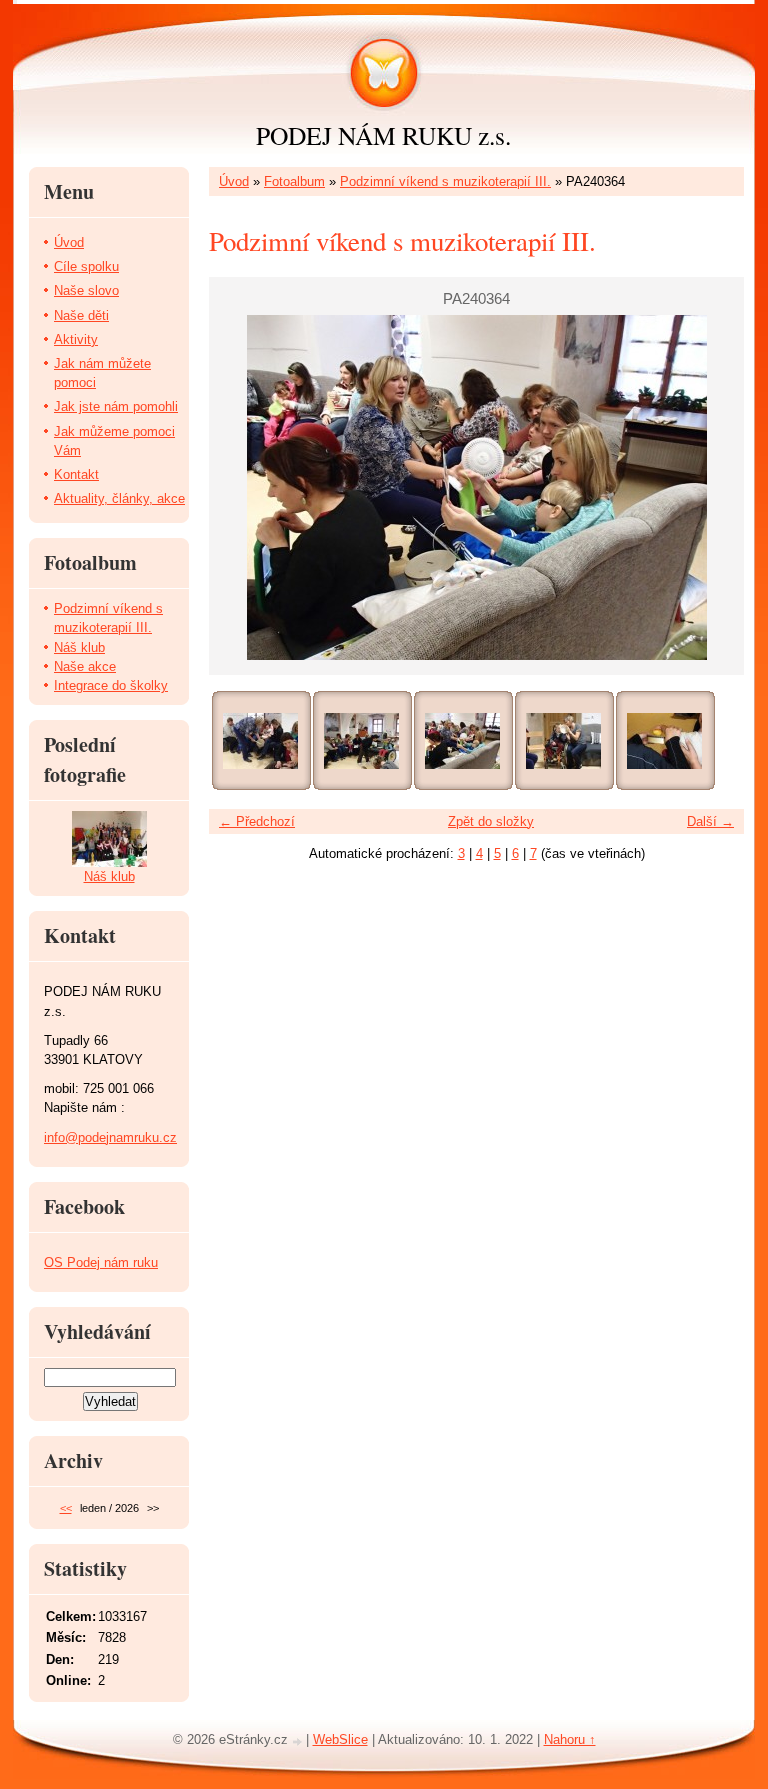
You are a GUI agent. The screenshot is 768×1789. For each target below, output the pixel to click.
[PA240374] (664, 741)
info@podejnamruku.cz (110, 1137)
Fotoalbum (294, 181)
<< (66, 1508)
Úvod (234, 181)
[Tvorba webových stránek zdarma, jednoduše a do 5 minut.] (299, 1741)
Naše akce (85, 666)
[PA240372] (563, 741)
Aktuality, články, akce (119, 498)
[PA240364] (462, 741)
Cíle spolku (86, 266)
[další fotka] (711, 487)
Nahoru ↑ (570, 1739)
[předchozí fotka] (241, 487)
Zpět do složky (491, 821)
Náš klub (79, 647)
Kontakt (76, 474)
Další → (710, 821)
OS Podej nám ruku (101, 1262)
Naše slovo (86, 290)
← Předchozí (257, 821)
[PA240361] (361, 741)
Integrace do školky (111, 685)
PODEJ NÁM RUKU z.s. (383, 135)
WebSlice (340, 1739)
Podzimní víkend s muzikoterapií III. (445, 181)
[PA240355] (260, 741)
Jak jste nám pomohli (116, 406)
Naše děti (81, 315)
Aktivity (76, 339)
